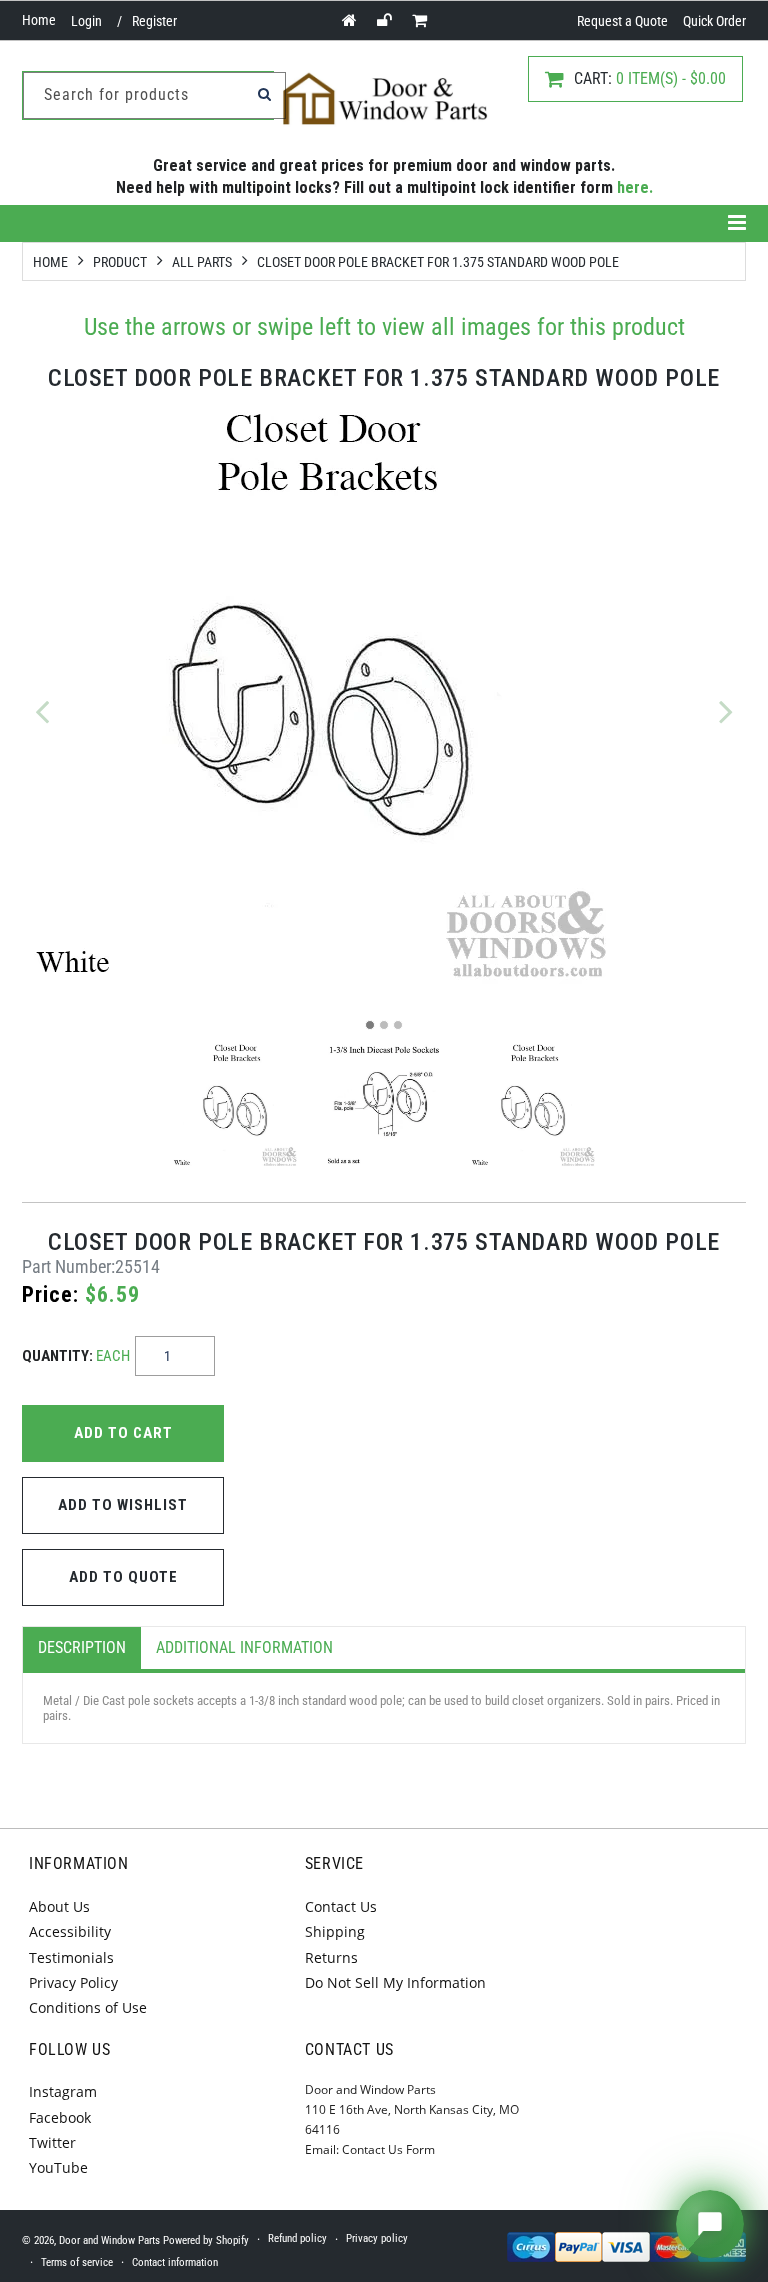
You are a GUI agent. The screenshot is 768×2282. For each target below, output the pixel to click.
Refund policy (297, 2238)
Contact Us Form (388, 2149)
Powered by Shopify (206, 2240)
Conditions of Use (88, 2007)
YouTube (58, 2167)
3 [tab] (398, 1025)
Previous (42, 711)
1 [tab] (370, 1025)
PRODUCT (120, 262)
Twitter (52, 2142)
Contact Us (341, 1906)
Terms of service (77, 2262)
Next (726, 711)
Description (82, 1647)
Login (86, 21)
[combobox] (154, 95)
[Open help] (710, 2224)
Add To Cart (123, 1433)
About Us (59, 1906)
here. (635, 187)
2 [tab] (384, 1025)
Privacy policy (377, 2238)
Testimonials (71, 1957)
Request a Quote (622, 21)
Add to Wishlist (123, 1505)
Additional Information (244, 1647)
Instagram (63, 2091)
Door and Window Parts (109, 2240)
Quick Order (714, 21)
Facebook (60, 2117)
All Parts (202, 262)
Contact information (175, 2262)
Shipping (335, 1931)
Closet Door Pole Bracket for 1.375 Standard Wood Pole (438, 262)
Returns (331, 1957)
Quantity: (76, 1356)
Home (39, 20)
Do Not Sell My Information (395, 1982)
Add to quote (123, 1577)
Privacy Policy (73, 1982)
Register (154, 21)
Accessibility (70, 1931)
